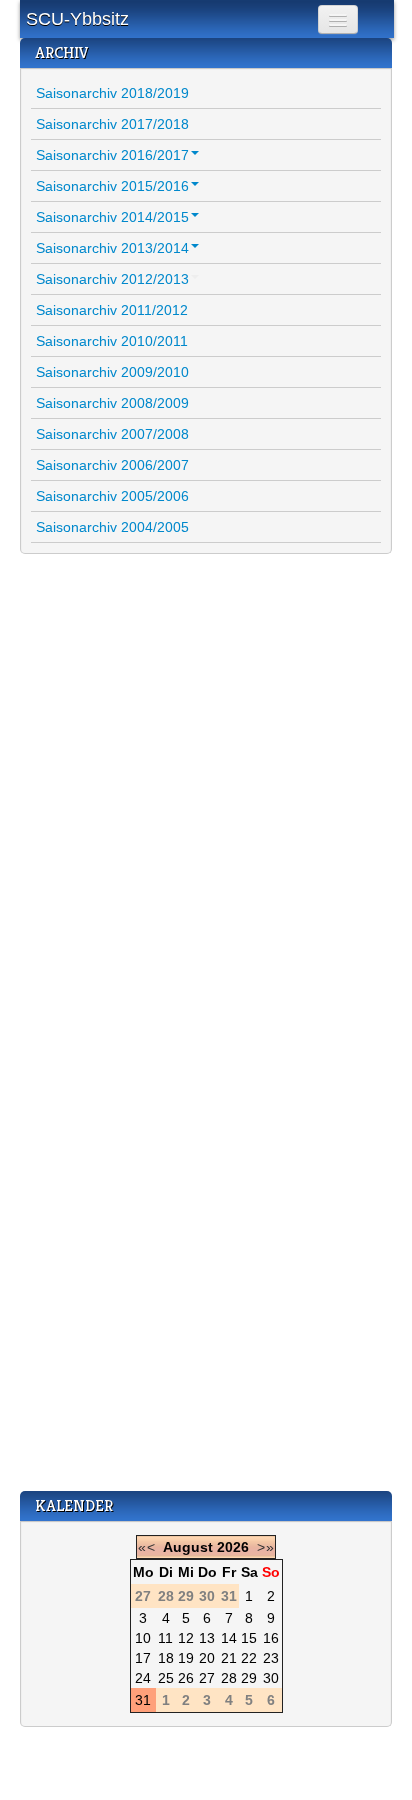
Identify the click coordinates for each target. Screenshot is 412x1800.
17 (143, 1658)
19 (186, 1658)
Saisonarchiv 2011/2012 (112, 310)
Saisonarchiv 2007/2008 (112, 434)
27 (207, 1678)
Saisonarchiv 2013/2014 (112, 248)
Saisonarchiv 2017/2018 (112, 124)
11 (165, 1638)
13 (207, 1638)
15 (249, 1638)
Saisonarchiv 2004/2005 (112, 527)
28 (229, 1678)
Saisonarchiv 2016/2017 (112, 155)
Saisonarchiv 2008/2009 (112, 403)
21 (229, 1658)
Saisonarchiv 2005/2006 (112, 496)
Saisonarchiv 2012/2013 (112, 279)
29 (249, 1678)
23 (271, 1658)
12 (186, 1638)
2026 (233, 1547)
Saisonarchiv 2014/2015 (112, 217)
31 (143, 1700)
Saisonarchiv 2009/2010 (112, 372)
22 (249, 1658)
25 (166, 1678)
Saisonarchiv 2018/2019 (112, 93)
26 (186, 1678)
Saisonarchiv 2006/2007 (112, 465)
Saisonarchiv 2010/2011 (112, 341)
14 (229, 1638)
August (188, 1547)
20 (207, 1658)
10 (143, 1638)
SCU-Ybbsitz (77, 19)
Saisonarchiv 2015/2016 (112, 186)
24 (143, 1678)
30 (271, 1678)
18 (166, 1658)
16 (271, 1638)
